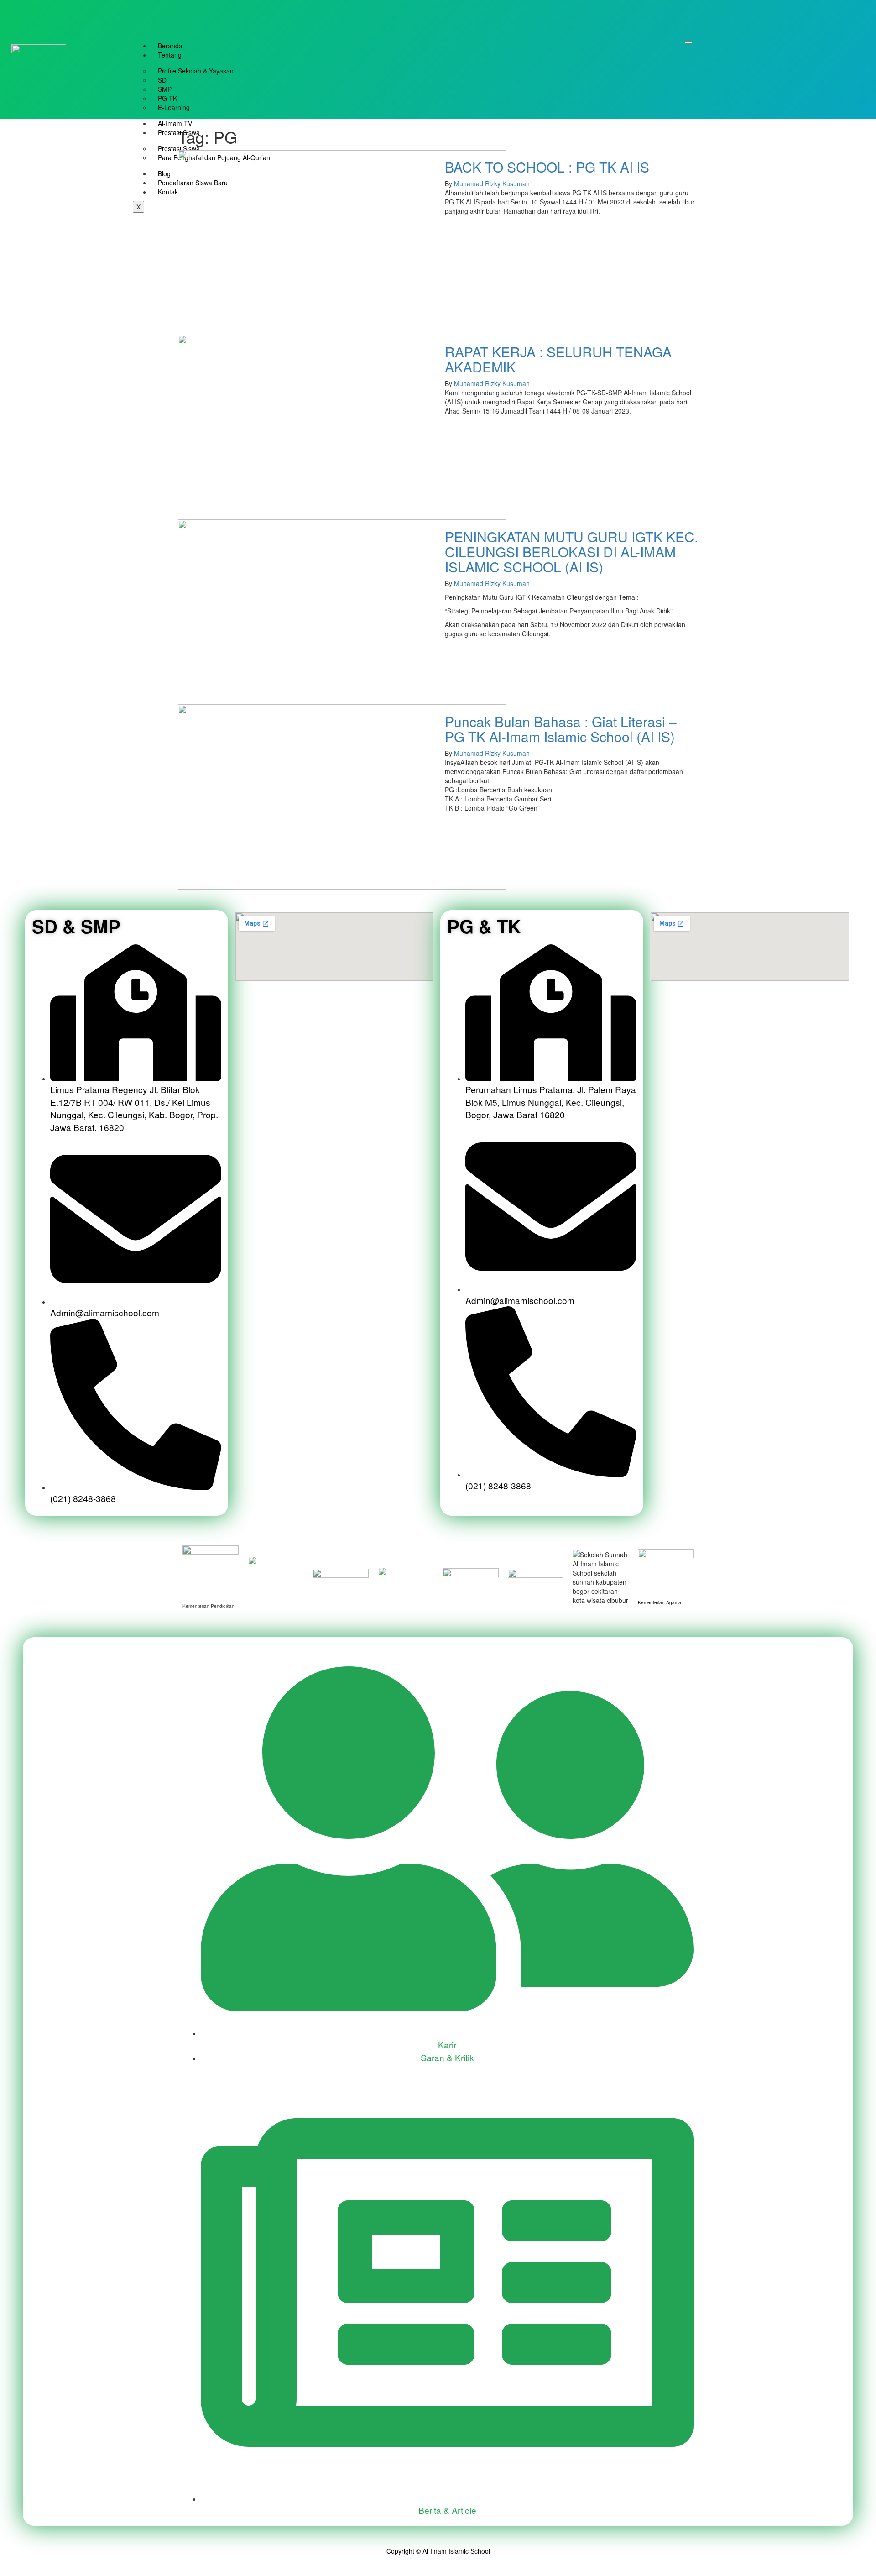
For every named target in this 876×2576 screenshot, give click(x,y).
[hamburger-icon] (688, 42)
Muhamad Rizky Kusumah (492, 183)
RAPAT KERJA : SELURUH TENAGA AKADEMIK (558, 359)
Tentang (170, 55)
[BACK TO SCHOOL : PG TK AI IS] (342, 242)
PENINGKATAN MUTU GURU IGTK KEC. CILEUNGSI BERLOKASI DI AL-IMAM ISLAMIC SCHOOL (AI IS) (571, 552)
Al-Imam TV (175, 123)
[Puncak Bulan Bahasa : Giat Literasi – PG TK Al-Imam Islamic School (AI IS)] (342, 796)
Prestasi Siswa (179, 132)
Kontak (168, 192)
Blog (164, 173)
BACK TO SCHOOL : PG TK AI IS (547, 167)
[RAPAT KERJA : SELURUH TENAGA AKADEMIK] (342, 427)
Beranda (170, 46)
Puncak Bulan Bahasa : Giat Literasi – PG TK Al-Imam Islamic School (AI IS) (561, 729)
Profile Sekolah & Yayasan (196, 71)
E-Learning (174, 107)
